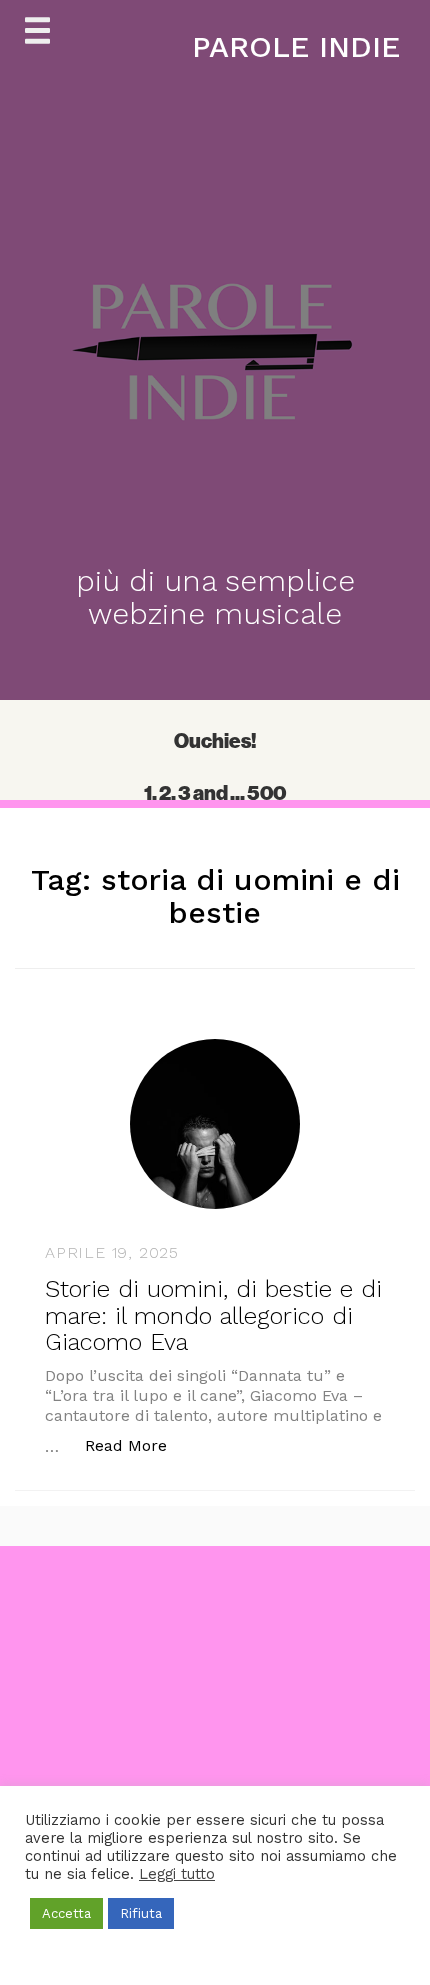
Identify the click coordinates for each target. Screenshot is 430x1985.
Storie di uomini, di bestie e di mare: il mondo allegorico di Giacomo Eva (213, 1315)
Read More (136, 1445)
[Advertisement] (215, 1761)
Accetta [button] (66, 1913)
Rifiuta (141, 1913)
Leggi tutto (177, 1874)
